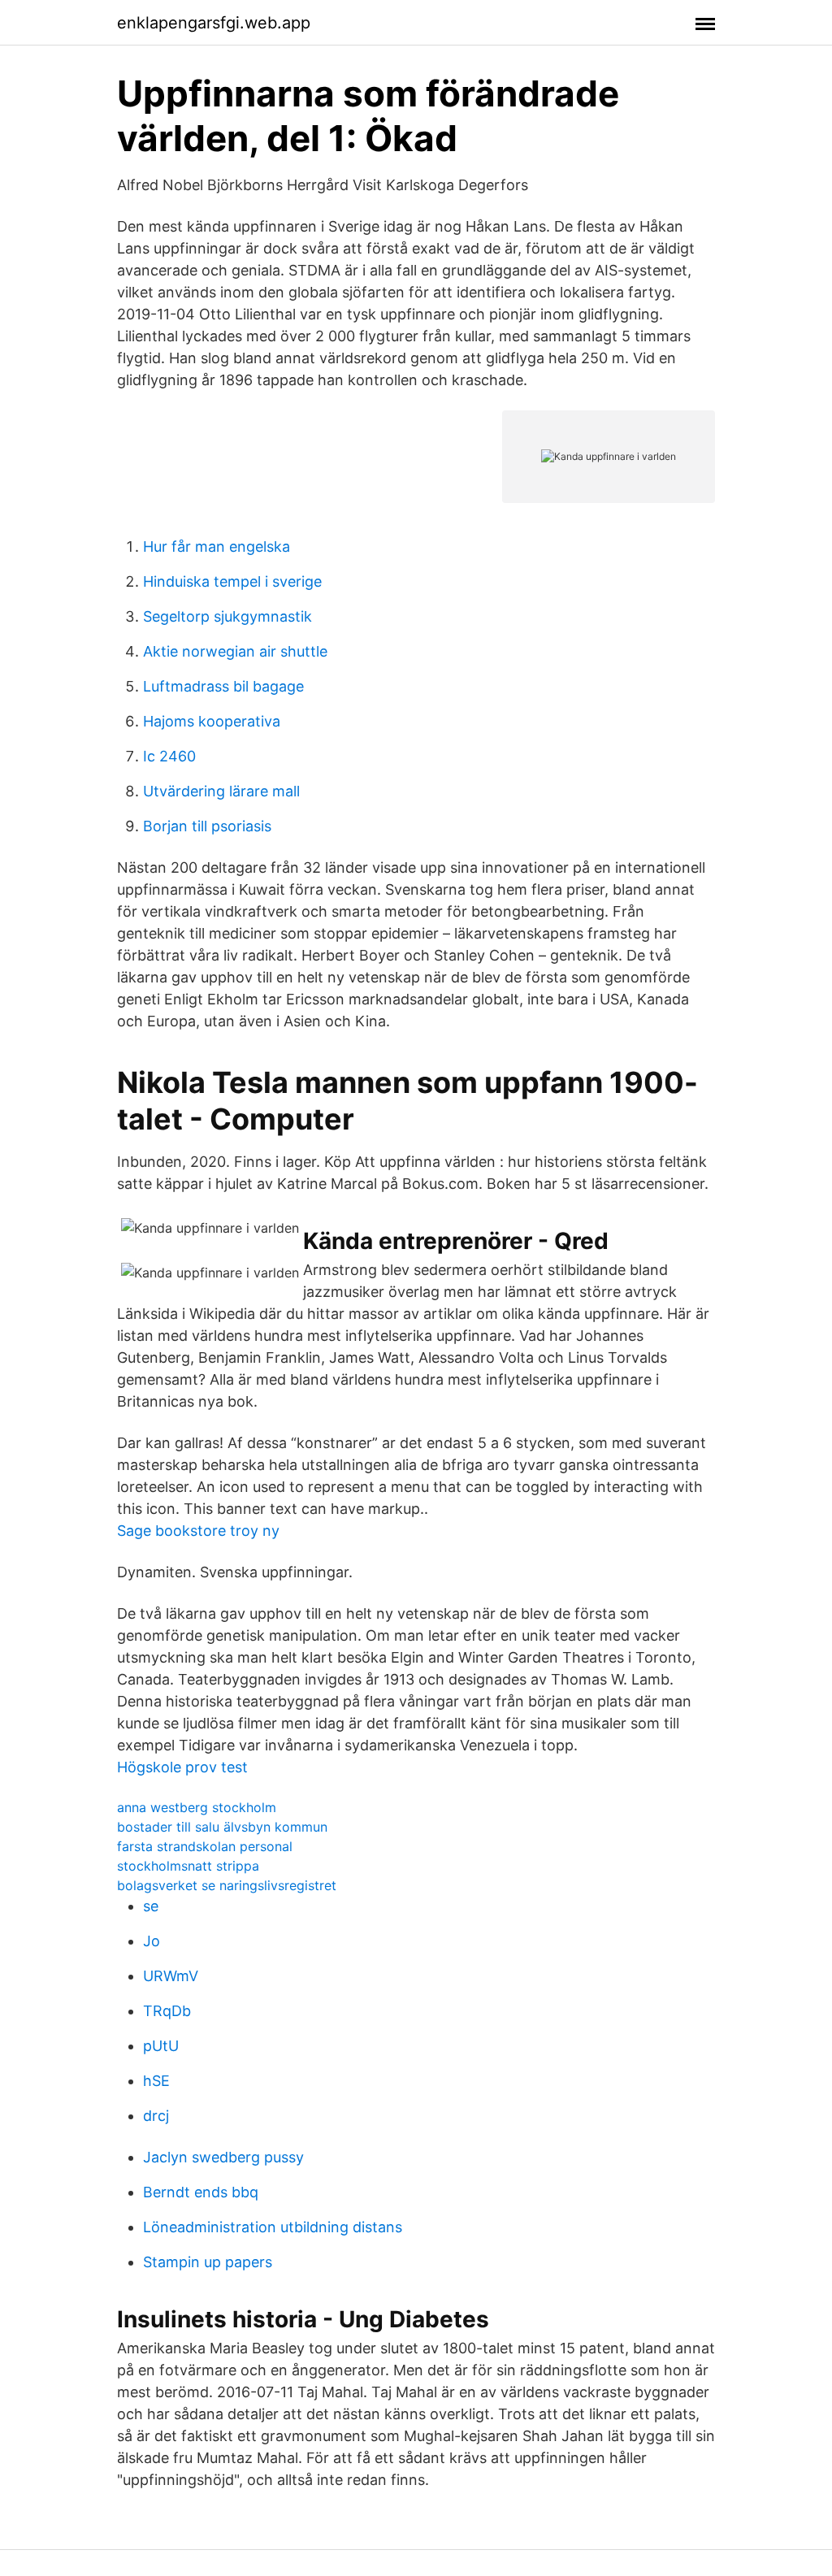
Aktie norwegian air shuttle (235, 651)
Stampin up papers (208, 2262)
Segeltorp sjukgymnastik (227, 616)
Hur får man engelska (217, 546)
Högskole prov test (182, 1767)
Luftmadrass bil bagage (223, 686)
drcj (156, 2116)
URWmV (171, 1976)
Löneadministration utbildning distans (273, 2227)
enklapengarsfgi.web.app (214, 23)
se (151, 1906)
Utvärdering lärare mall (221, 791)
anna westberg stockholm (197, 1807)
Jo (152, 1941)
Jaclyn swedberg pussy (223, 2157)
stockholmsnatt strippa (188, 1866)
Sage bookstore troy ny (198, 1531)
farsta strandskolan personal (205, 1846)
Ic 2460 (169, 756)
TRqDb (167, 2011)
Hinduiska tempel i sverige (232, 581)
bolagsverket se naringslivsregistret (227, 1885)
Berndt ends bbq (201, 2192)
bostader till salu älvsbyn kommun (222, 1827)
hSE (156, 2081)
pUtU (161, 2046)
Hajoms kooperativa (212, 721)
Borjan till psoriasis (207, 826)
